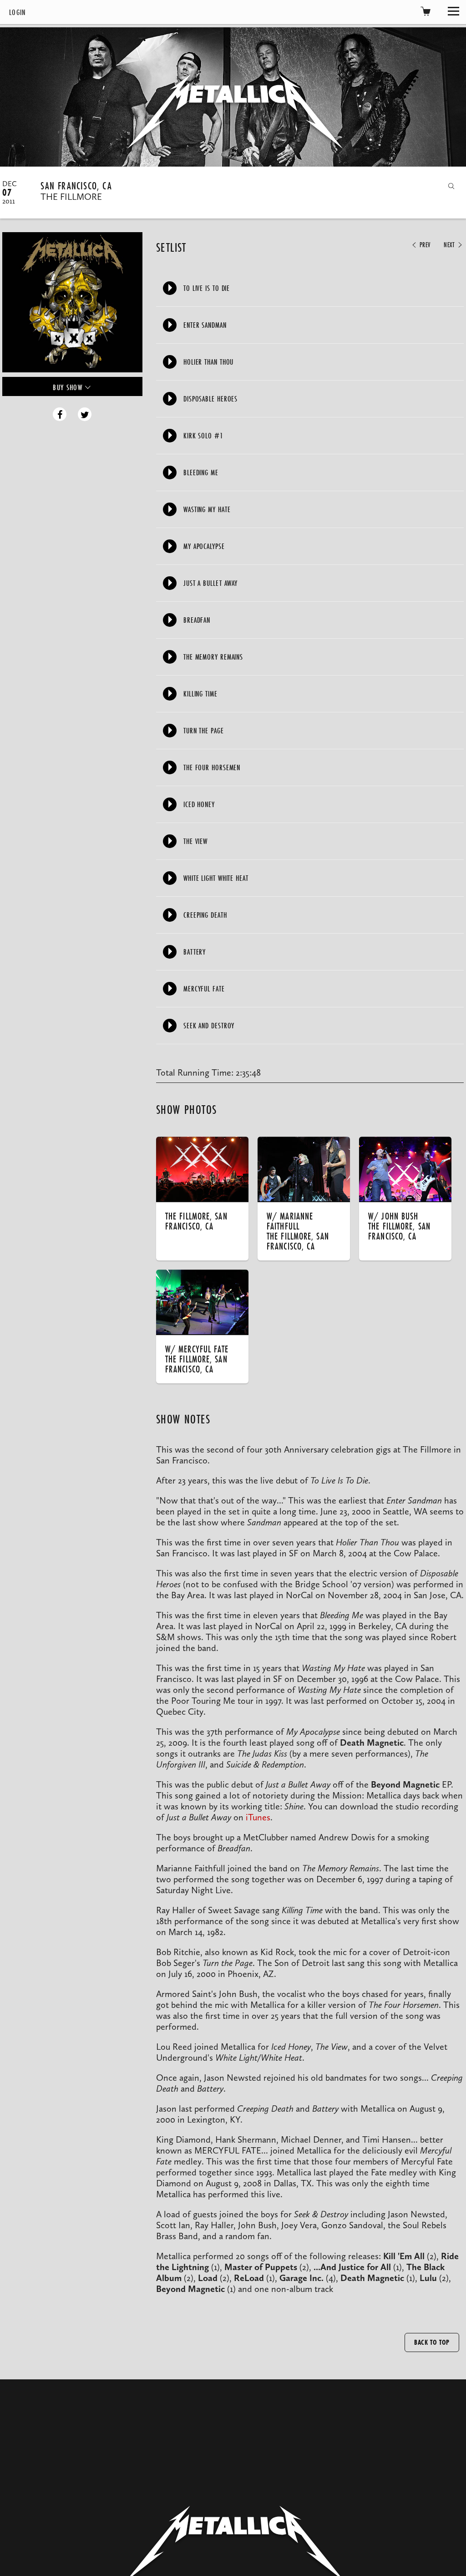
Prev (424, 245)
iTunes (258, 1817)
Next (450, 245)
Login (18, 12)
